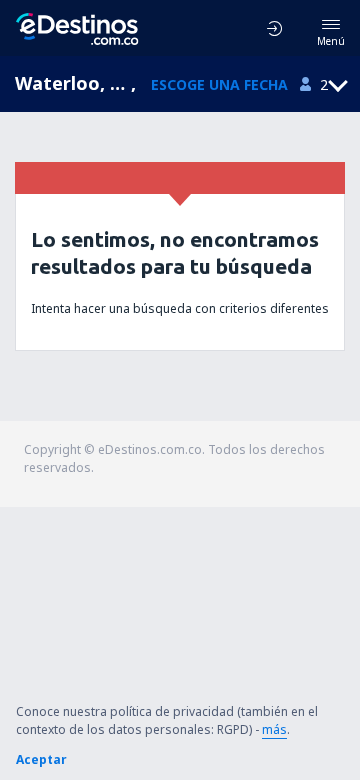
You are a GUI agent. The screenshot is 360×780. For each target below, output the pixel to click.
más (274, 729)
